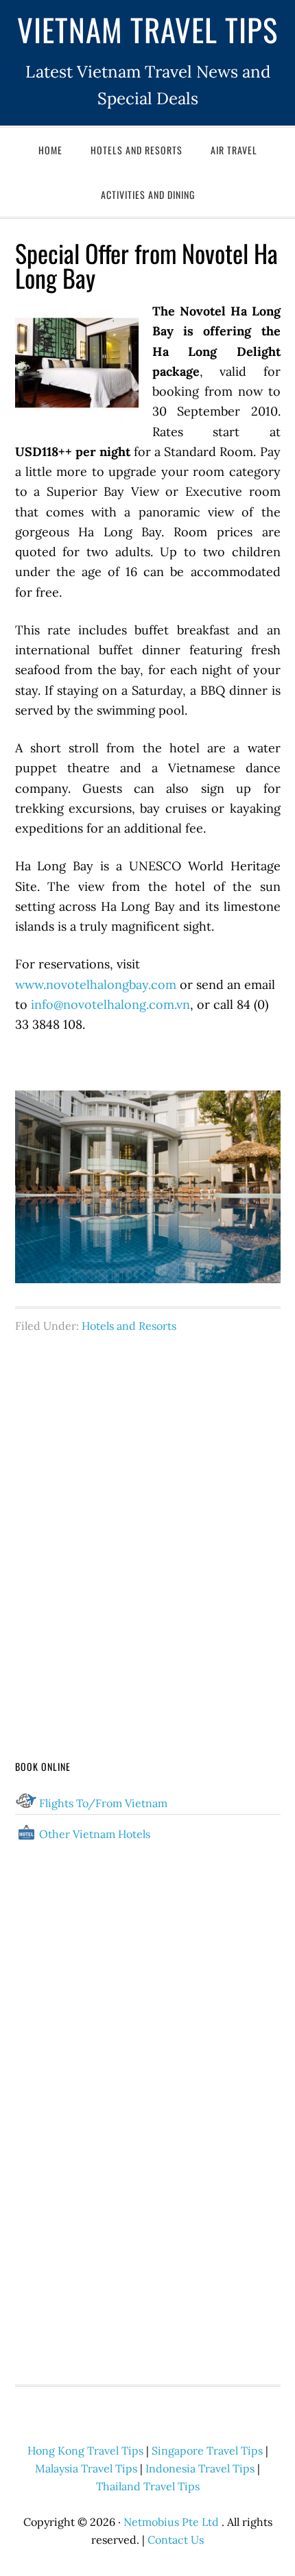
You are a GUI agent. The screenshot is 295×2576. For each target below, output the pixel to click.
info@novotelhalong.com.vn (110, 1004)
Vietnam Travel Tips (147, 29)
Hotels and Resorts (129, 1326)
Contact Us (176, 2540)
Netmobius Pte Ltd (171, 2522)
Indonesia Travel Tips (200, 2468)
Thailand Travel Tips (148, 2486)
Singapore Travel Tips (207, 2450)
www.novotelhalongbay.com (96, 985)
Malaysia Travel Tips (86, 2468)
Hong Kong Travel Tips (85, 2450)
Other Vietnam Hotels (95, 1834)
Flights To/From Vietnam (103, 1803)
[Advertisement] (147, 1520)
